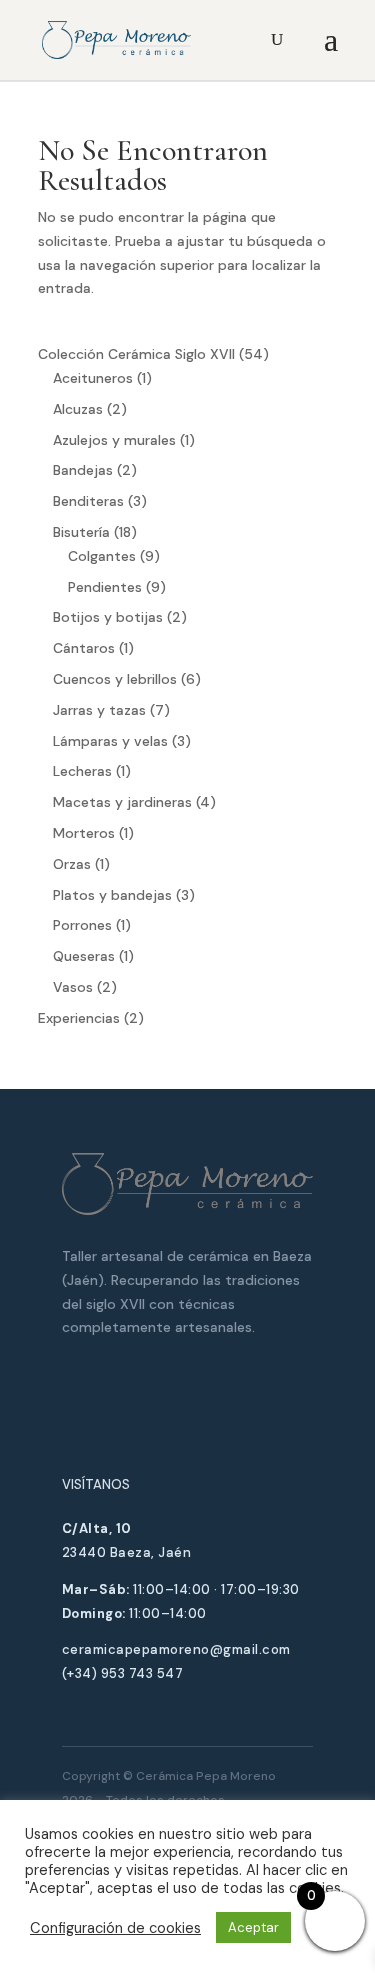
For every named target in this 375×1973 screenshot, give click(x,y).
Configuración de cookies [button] (115, 1928)
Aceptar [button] (253, 1927)
